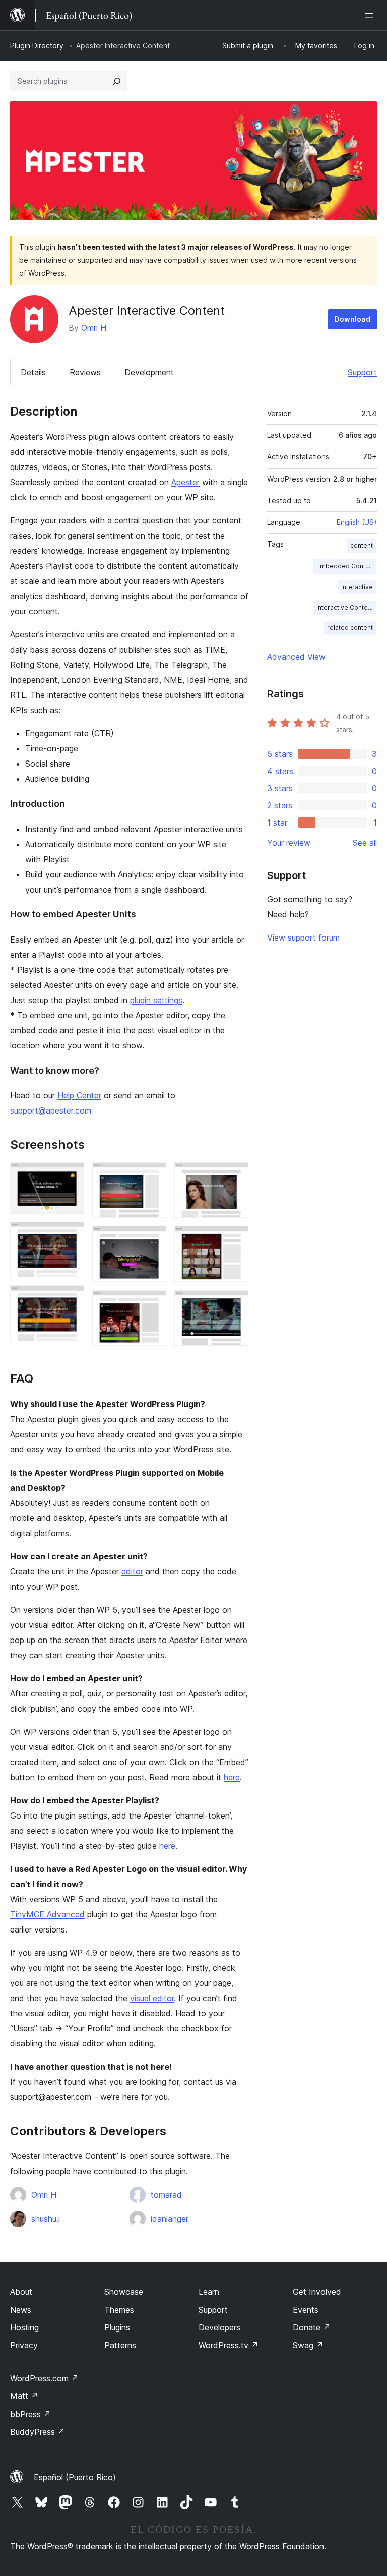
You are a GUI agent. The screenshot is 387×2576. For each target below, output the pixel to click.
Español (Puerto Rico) (75, 2477)
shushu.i (46, 2219)
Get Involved (317, 2292)
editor (132, 1571)
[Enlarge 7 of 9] (235, 1176)
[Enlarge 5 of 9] (153, 1240)
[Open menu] (371, 15)
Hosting (24, 2327)
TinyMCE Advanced (47, 1914)
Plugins (117, 2327)
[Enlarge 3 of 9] (71, 1299)
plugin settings (156, 1000)
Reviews (85, 372)
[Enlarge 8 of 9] (235, 1240)
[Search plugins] (117, 81)
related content (350, 628)
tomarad (166, 2195)
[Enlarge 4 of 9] (153, 1176)
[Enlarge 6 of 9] (153, 1304)
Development (149, 372)
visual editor (152, 1998)
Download (352, 319)
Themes (119, 2310)
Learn (209, 2292)
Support (362, 372)
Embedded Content (346, 566)
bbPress (30, 2414)
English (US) (357, 522)
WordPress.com (44, 2378)
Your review (289, 843)
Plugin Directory (37, 46)
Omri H (94, 328)
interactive (357, 587)
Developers (219, 2327)
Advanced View (296, 657)
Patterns (120, 2345)
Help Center (79, 1095)
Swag (308, 2345)
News (21, 2310)
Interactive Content (345, 607)
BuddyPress (38, 2432)
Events (306, 2310)
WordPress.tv (229, 2345)
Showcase (124, 2292)
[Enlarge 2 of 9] (71, 1236)
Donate (312, 2327)
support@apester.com (51, 1110)
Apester (185, 482)
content (362, 545)
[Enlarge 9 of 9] (235, 1304)
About (21, 2292)
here (232, 1777)
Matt (24, 2396)
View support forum (303, 938)
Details (33, 372)
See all (365, 843)
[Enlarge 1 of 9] (71, 1176)
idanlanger (170, 2219)
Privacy (24, 2345)
